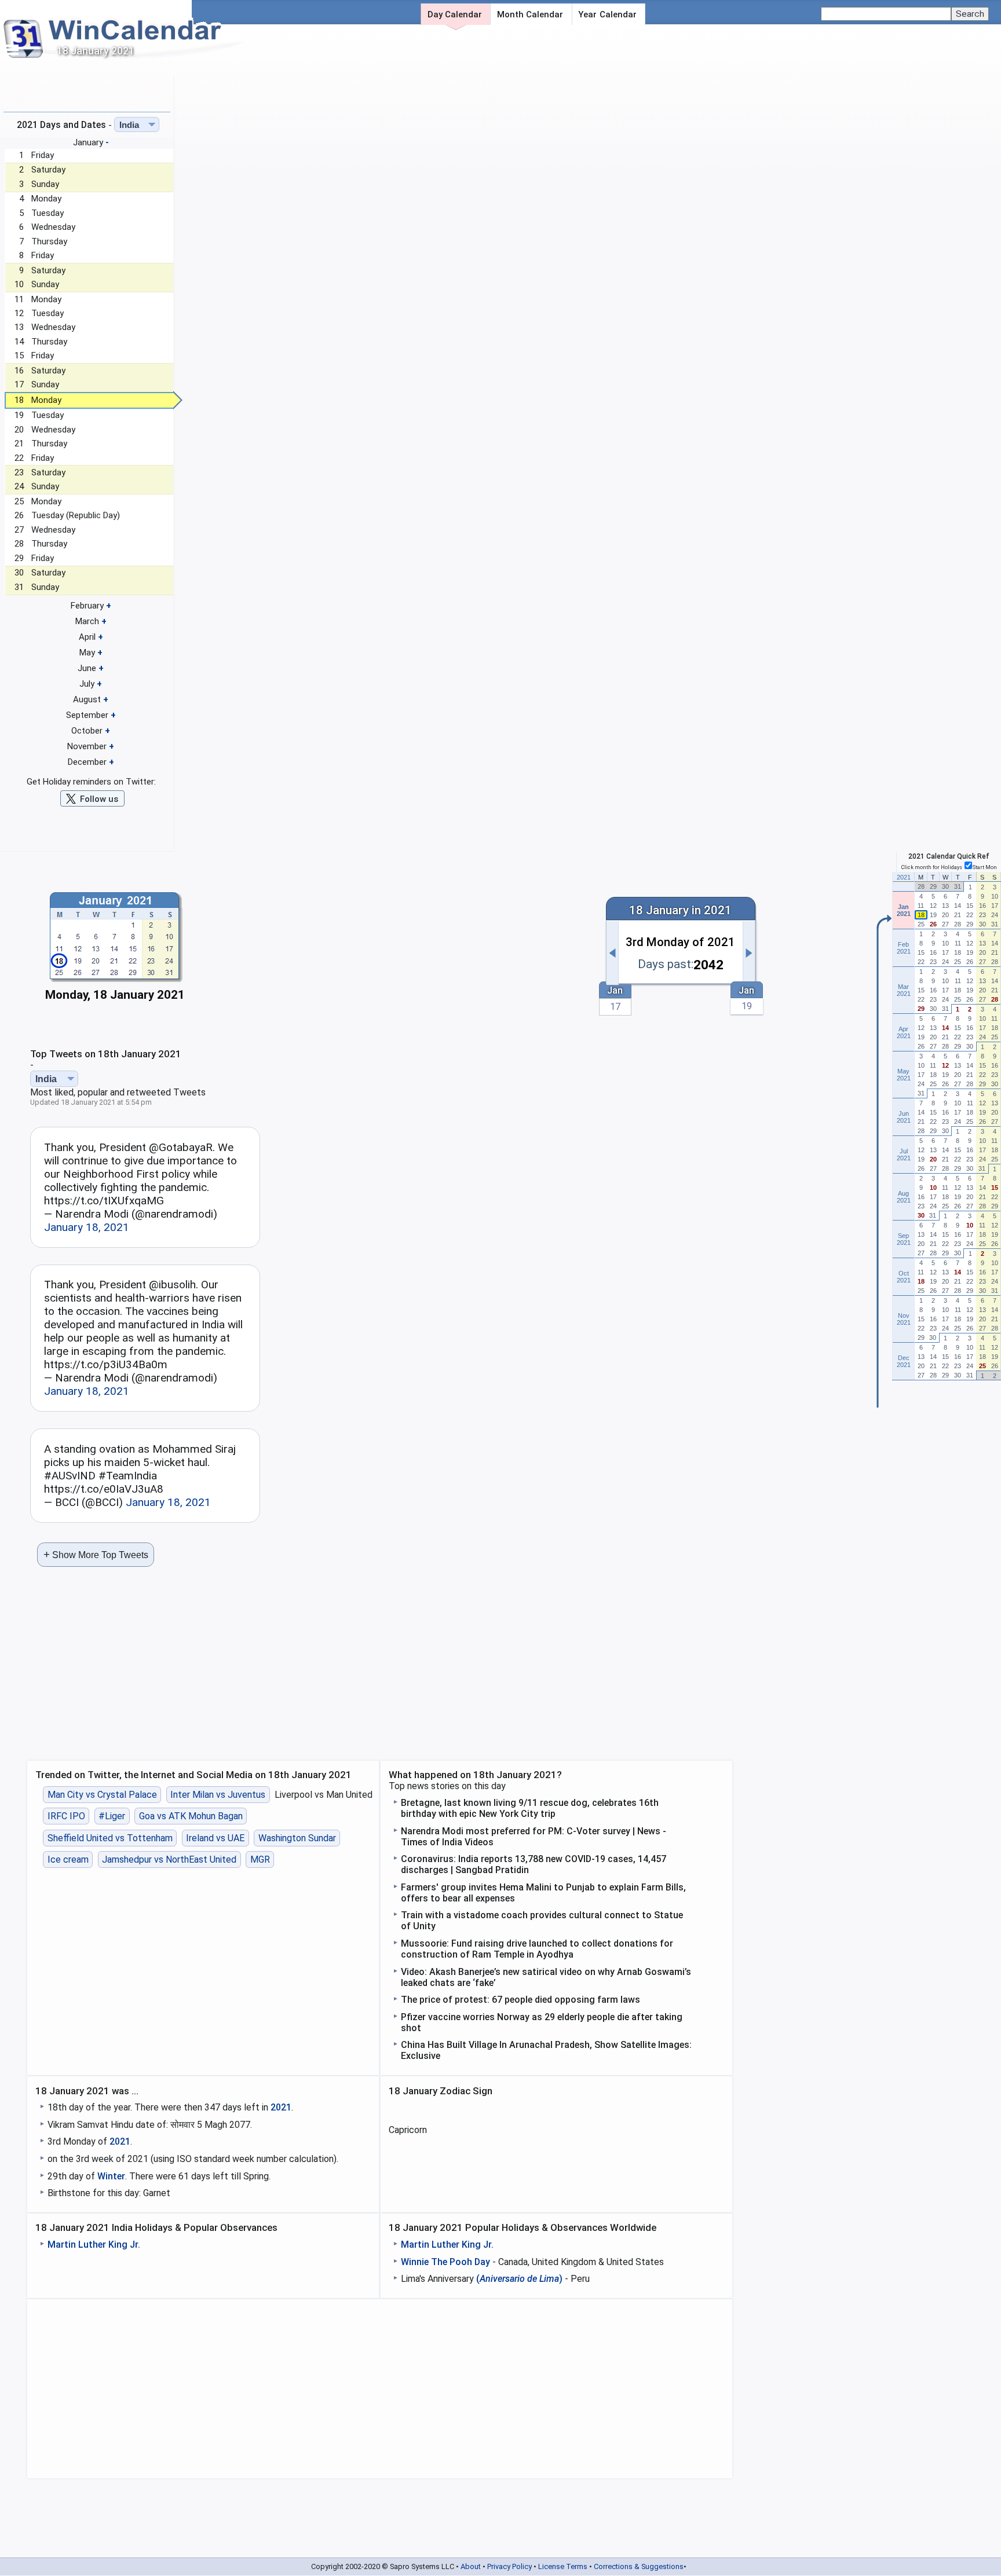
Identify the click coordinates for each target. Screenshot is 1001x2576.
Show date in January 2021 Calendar (88, 89)
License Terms (563, 2566)
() (519, 2279)
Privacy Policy (509, 2566)
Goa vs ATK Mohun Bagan (191, 1816)
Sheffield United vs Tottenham (110, 1838)
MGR (260, 1859)
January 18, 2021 (87, 1227)
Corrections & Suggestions (639, 2566)
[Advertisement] (399, 947)
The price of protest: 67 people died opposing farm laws (520, 2000)
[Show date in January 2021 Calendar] (115, 950)
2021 (281, 2107)
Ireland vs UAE (215, 1838)
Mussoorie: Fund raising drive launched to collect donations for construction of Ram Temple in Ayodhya (537, 1949)
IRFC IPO (66, 1816)
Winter (111, 2176)
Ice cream (68, 1859)
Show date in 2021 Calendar (88, 104)
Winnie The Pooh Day (445, 2262)
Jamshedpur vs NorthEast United (169, 1859)
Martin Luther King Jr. (94, 2245)
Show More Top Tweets (96, 1554)
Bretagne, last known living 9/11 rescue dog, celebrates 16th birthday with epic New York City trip (530, 1808)
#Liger (112, 1816)
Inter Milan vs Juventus (218, 1795)
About (471, 2566)
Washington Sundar (297, 1838)
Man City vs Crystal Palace (102, 1795)
